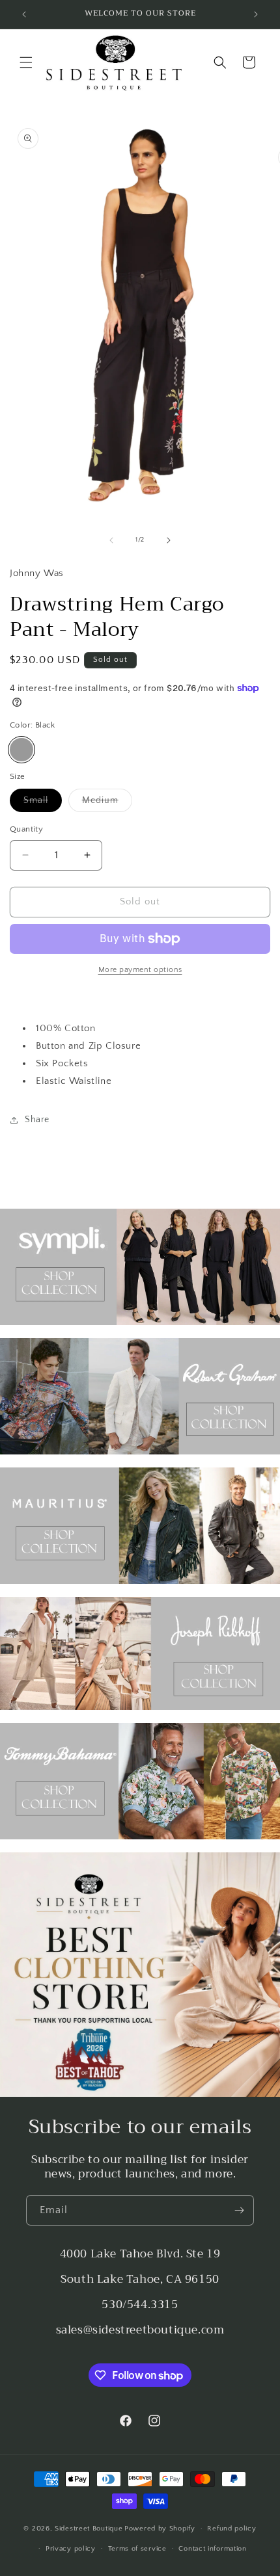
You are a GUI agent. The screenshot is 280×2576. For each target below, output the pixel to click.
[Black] (21, 750)
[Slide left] (111, 540)
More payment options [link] (140, 970)
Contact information (212, 2549)
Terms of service (137, 2549)
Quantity (26, 829)
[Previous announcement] (24, 14)
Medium (107, 803)
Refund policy (231, 2529)
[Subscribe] (239, 2210)
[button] (26, 62)
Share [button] (37, 1120)
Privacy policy (71, 2549)
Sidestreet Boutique (89, 2529)
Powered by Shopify (160, 2529)
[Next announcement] (256, 14)
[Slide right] (169, 540)
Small (43, 803)
